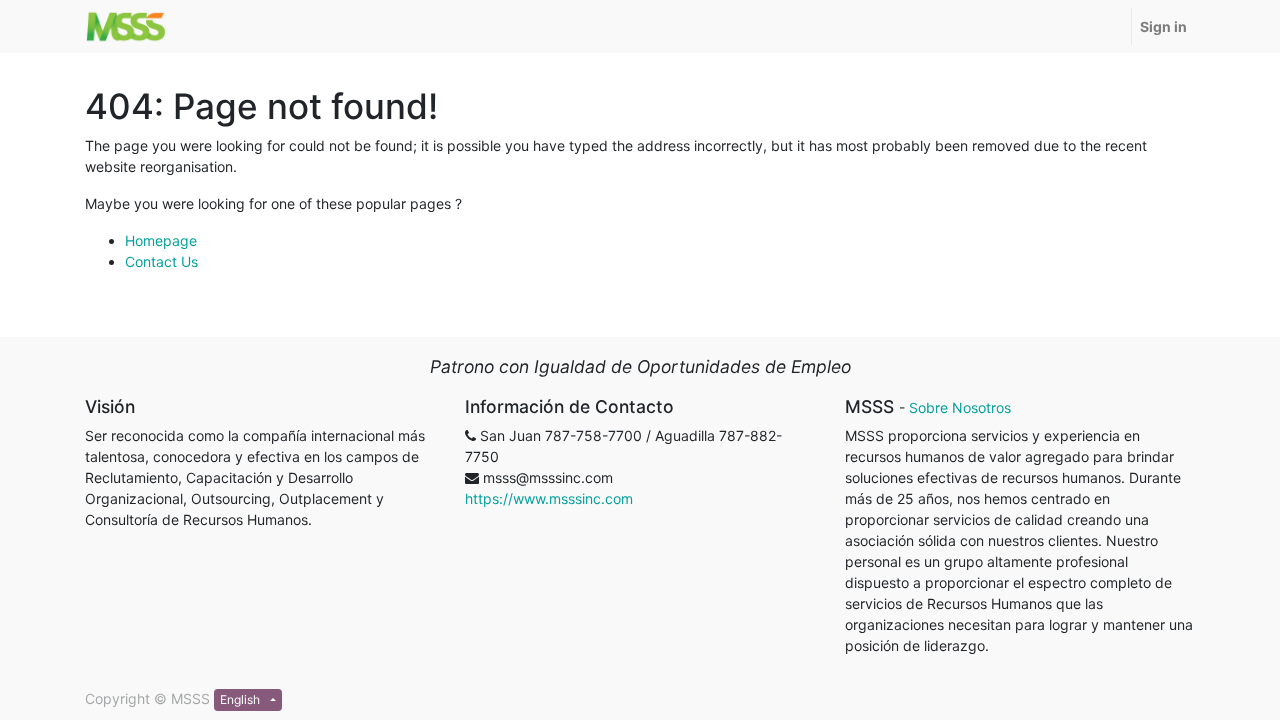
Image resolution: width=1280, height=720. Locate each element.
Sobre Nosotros (960, 407)
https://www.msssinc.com (549, 498)
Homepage (161, 240)
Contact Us (161, 261)
